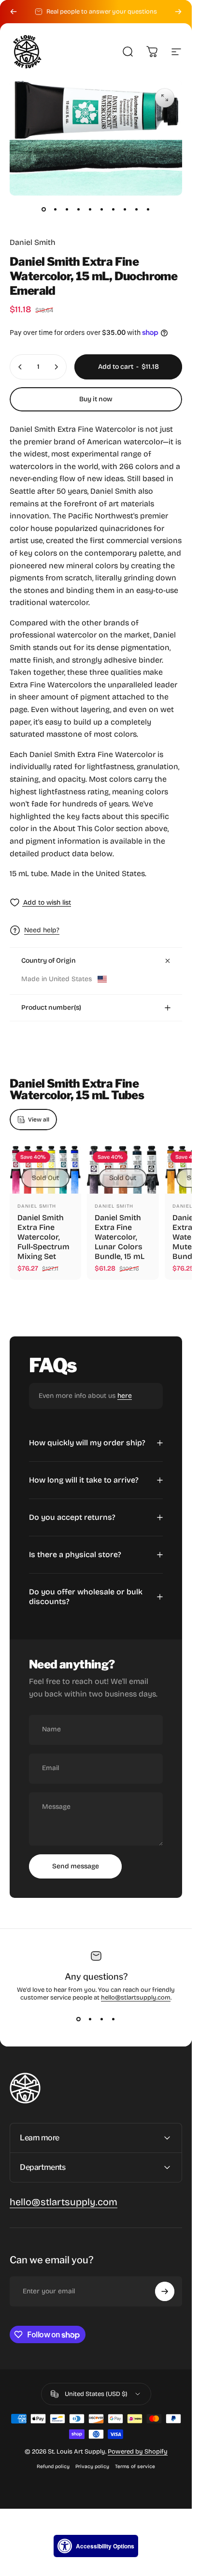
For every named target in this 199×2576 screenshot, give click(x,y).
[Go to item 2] (56, 209)
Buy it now (96, 399)
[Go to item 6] (102, 209)
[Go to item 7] (114, 209)
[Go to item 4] (79, 209)
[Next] (178, 12)
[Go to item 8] (125, 209)
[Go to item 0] (44, 209)
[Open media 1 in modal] (165, 98)
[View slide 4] (114, 2019)
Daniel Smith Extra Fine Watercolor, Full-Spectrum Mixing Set (43, 1237)
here (125, 1396)
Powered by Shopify (138, 2452)
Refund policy (53, 2466)
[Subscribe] (165, 2291)
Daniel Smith (33, 242)
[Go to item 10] (148, 209)
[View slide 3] (102, 2019)
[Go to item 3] (67, 209)
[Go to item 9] (137, 209)
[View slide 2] (90, 2019)
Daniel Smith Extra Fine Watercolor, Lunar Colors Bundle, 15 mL (120, 1237)
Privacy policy (92, 2466)
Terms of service (135, 2466)
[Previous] (14, 12)
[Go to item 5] (90, 209)
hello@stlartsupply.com (136, 1998)
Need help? (42, 930)
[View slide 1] (79, 2019)
